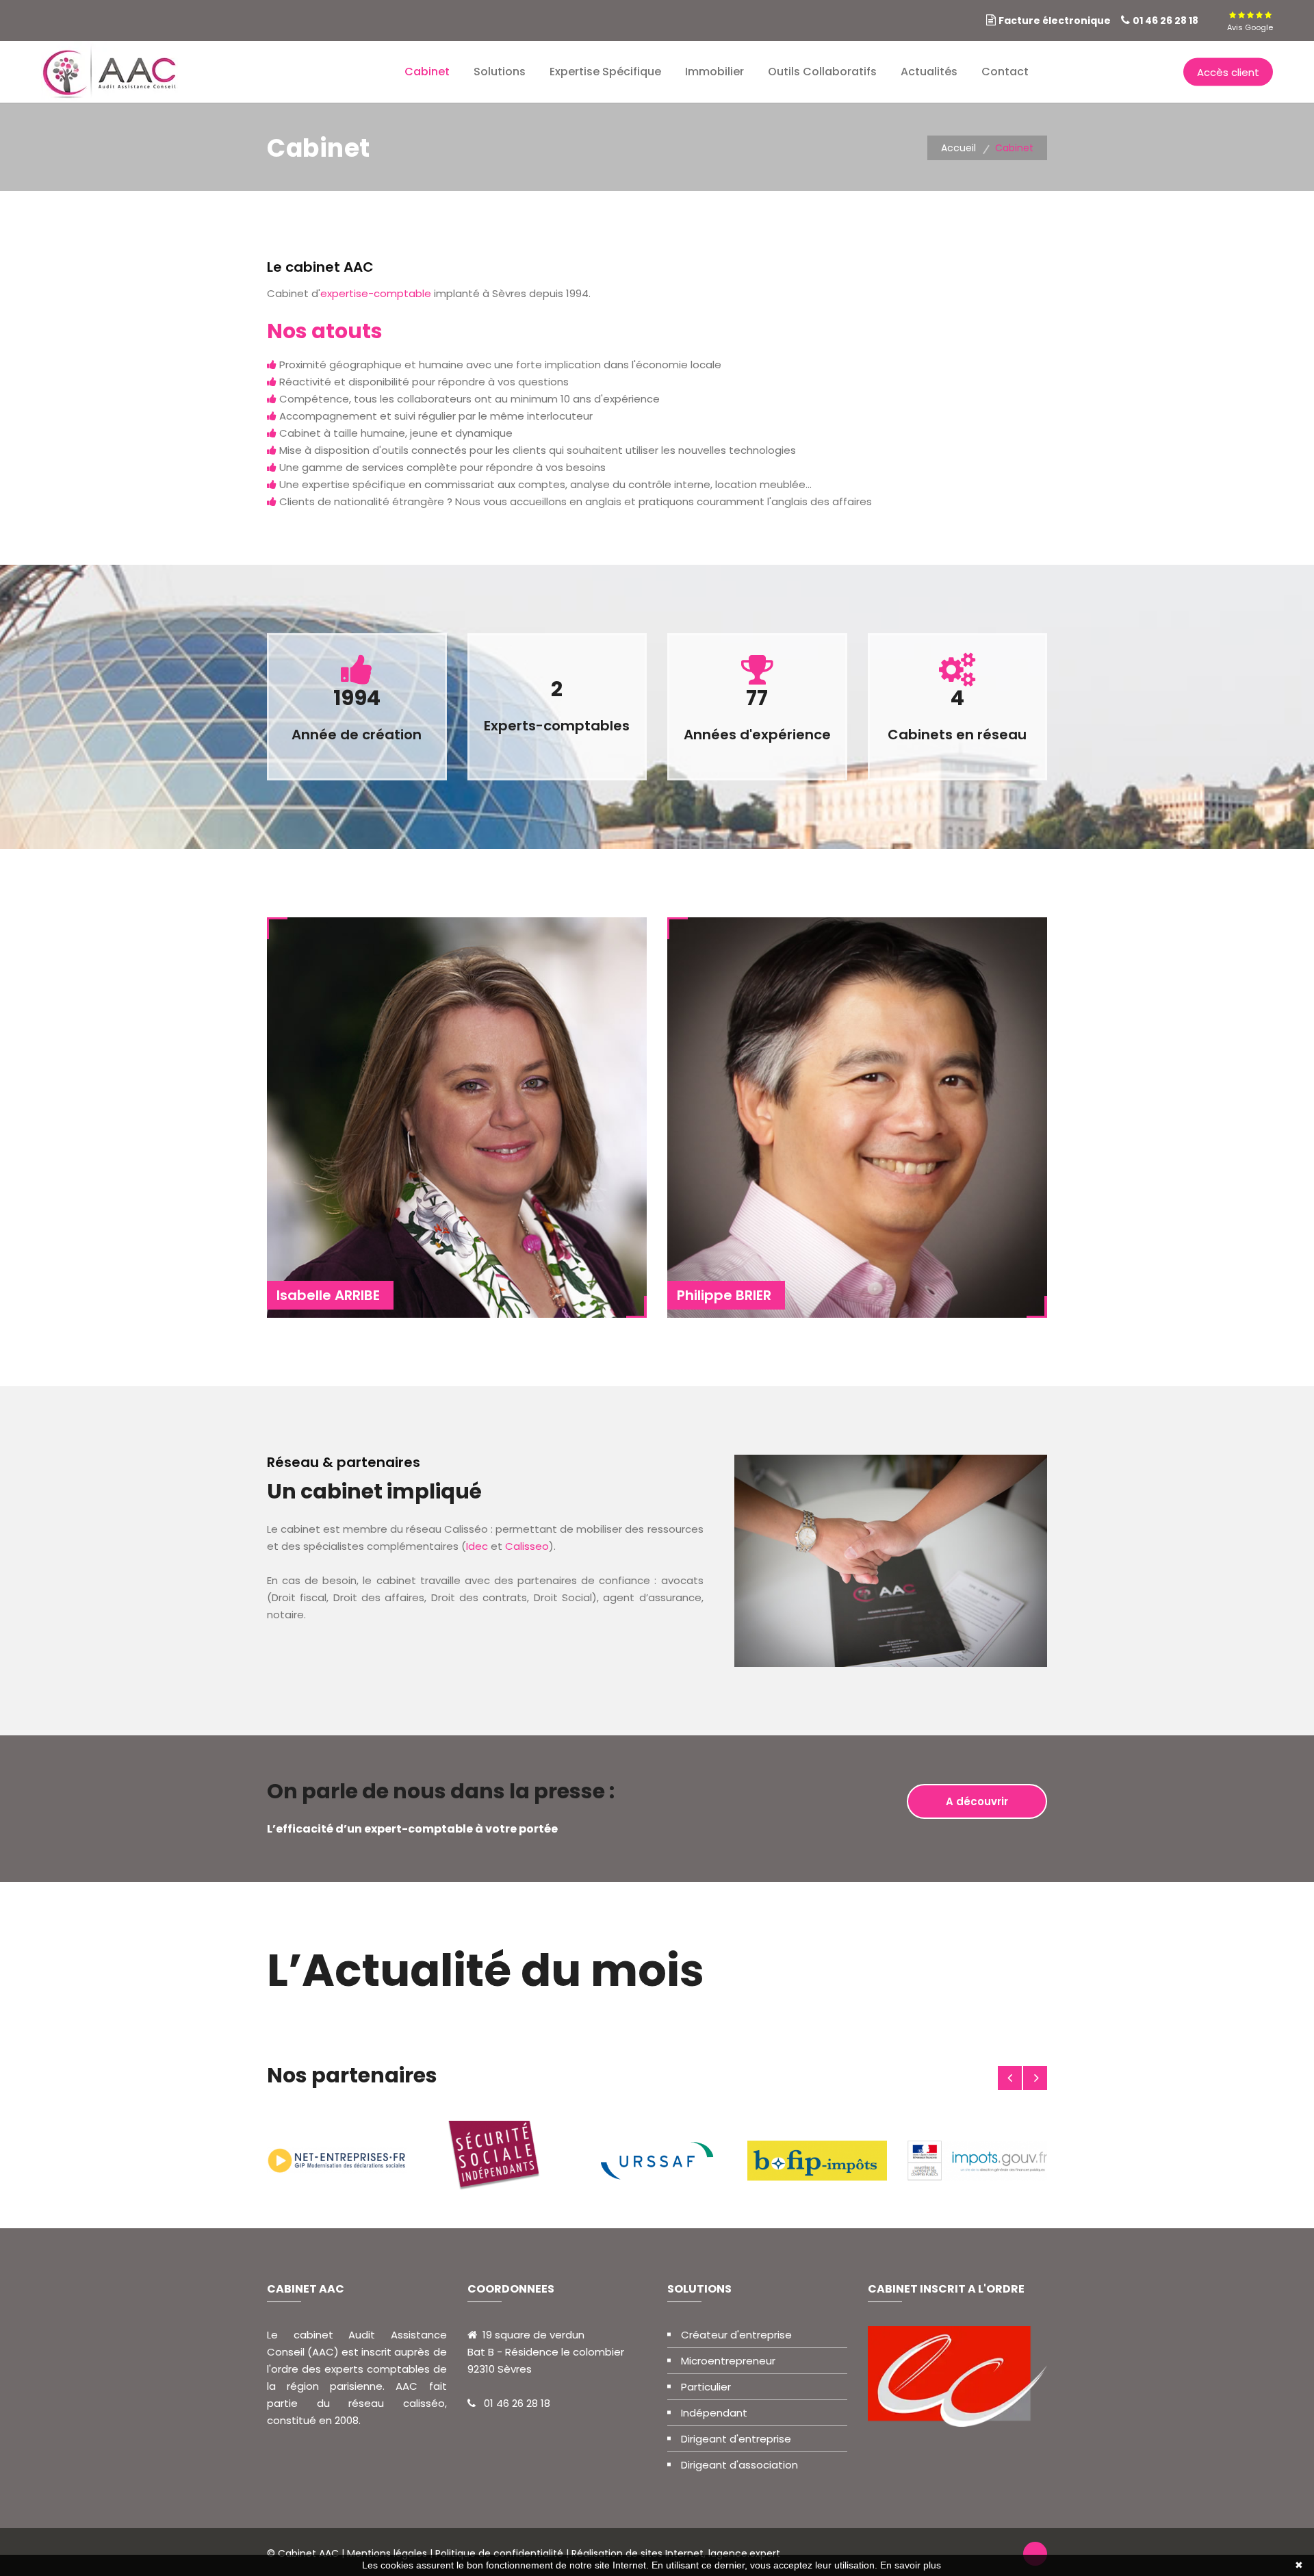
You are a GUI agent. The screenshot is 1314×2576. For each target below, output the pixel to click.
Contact (1005, 72)
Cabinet (427, 72)
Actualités (929, 72)
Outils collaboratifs (822, 72)
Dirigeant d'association (739, 2465)
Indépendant (714, 2413)
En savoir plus (911, 2565)
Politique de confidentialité (499, 2553)
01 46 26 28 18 (1165, 21)
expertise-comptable (376, 293)
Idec (477, 1546)
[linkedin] (1213, 21)
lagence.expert (744, 2553)
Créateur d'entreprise (736, 2335)
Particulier (706, 2387)
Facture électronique (1055, 21)
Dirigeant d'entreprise (736, 2439)
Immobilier (714, 72)
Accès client (1228, 72)
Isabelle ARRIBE (328, 1295)
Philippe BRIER (724, 1295)
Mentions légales (387, 2553)
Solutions (500, 72)
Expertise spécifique (605, 72)
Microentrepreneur (728, 2361)
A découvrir (977, 1801)
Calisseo (527, 1546)
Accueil (958, 148)
